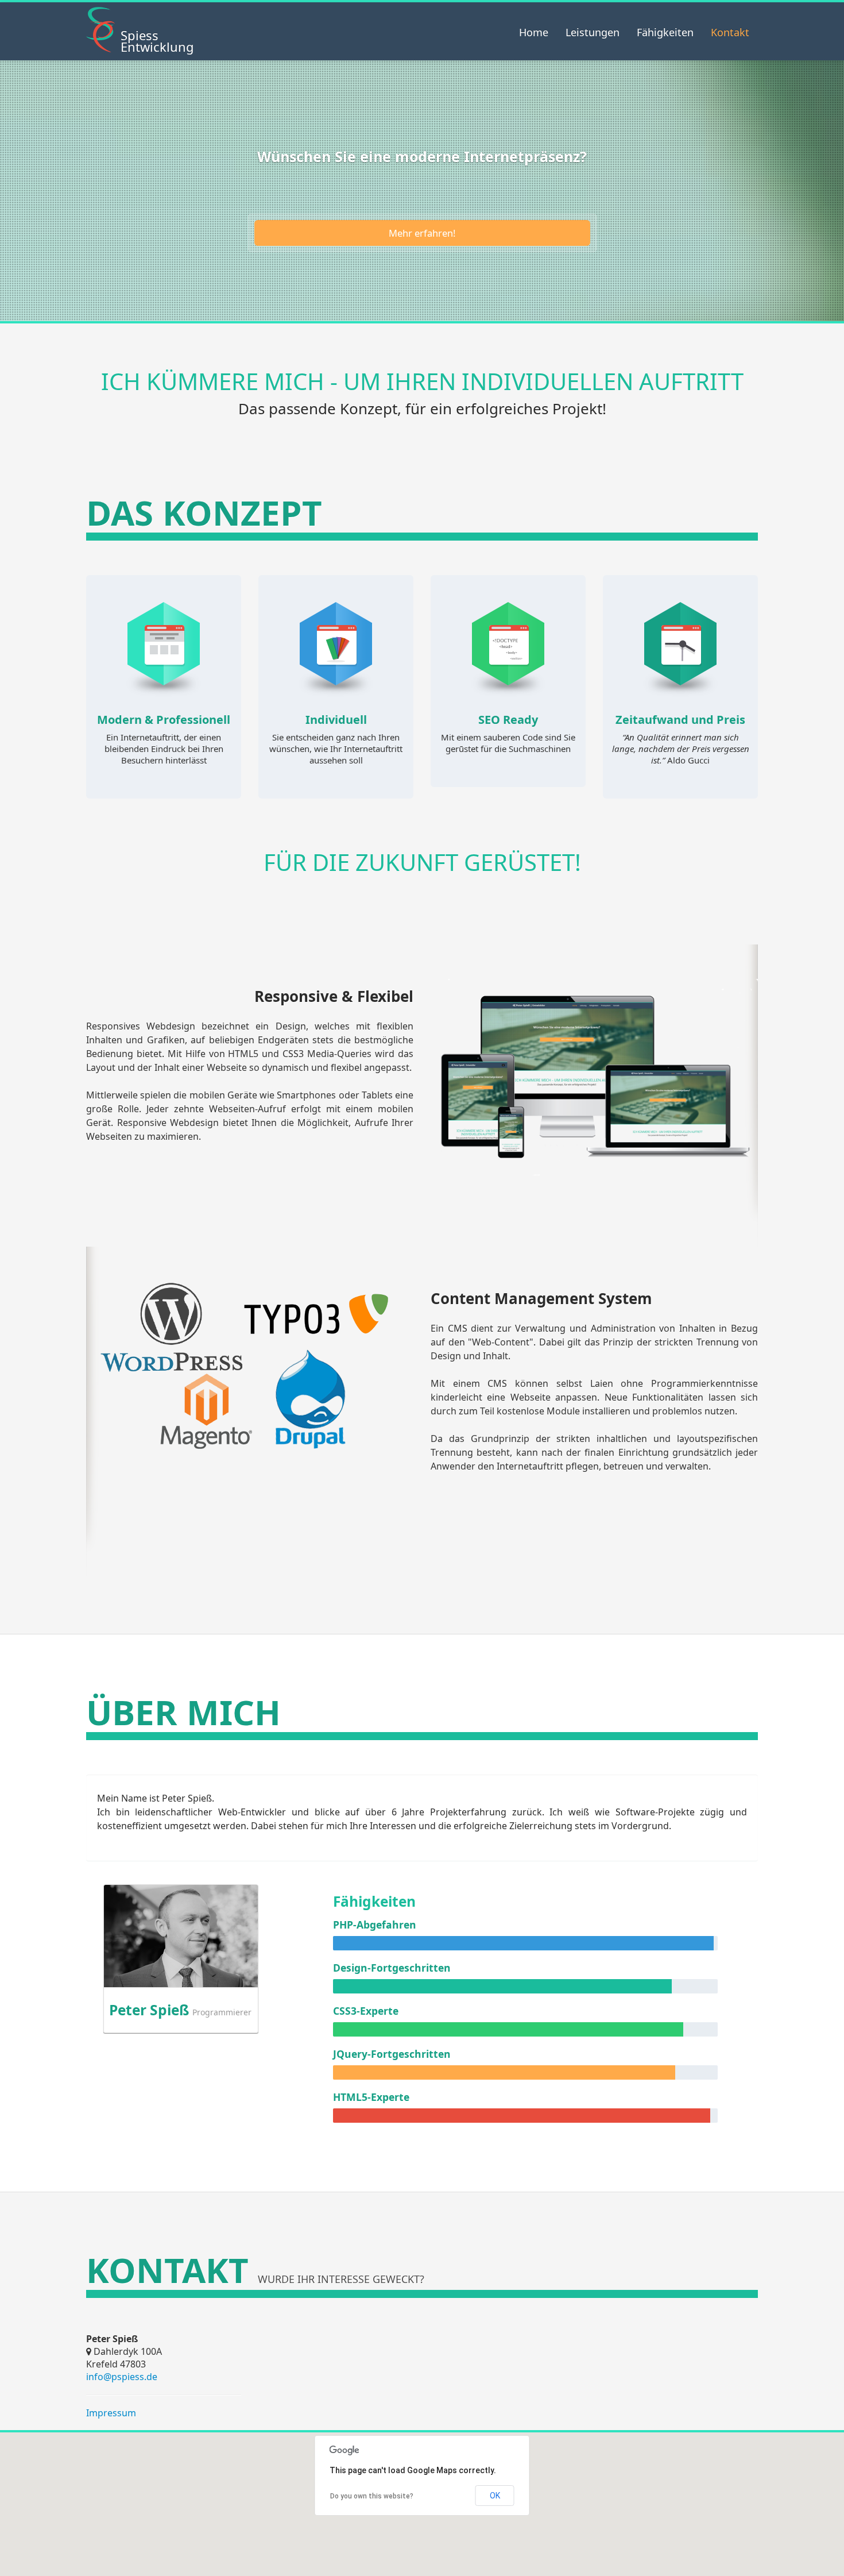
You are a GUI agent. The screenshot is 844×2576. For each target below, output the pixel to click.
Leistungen (593, 32)
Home (534, 32)
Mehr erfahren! (422, 233)
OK (495, 2496)
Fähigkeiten (665, 32)
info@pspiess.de (122, 2377)
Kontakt (730, 32)
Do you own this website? (372, 2496)
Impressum (111, 2413)
